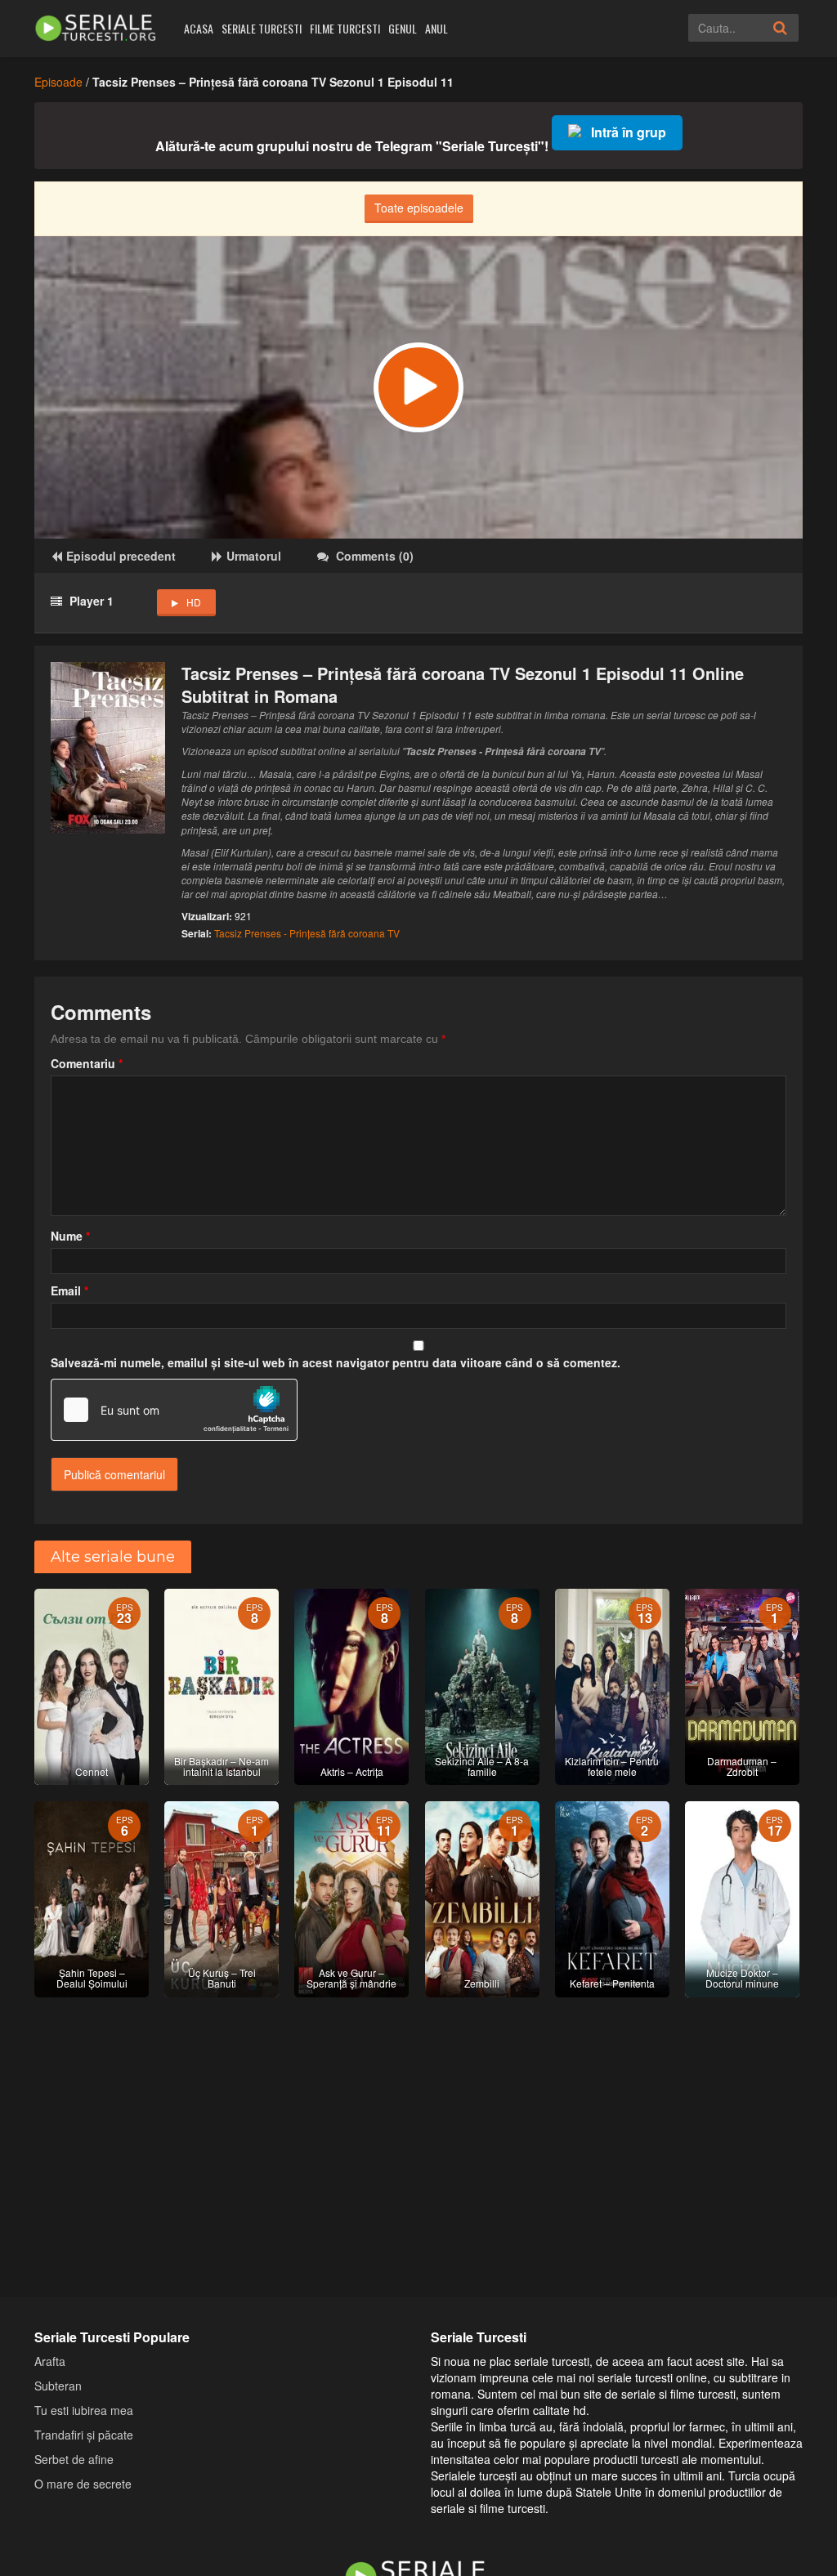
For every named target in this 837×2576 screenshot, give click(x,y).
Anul (436, 28)
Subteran (58, 2386)
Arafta (50, 2361)
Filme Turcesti (345, 28)
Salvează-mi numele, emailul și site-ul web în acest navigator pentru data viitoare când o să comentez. (336, 1362)
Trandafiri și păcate (84, 2435)
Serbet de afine (74, 2459)
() (375, 556)
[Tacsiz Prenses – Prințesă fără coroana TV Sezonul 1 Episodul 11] (418, 387)
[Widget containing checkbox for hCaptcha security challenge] (174, 1410)
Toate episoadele (419, 208)
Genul (403, 28)
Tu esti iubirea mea (84, 2410)
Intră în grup (629, 132)
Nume (70, 1236)
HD (194, 602)
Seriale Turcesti (262, 28)
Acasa (199, 28)
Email (69, 1290)
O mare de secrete (83, 2484)
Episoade (58, 82)
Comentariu (87, 1063)
